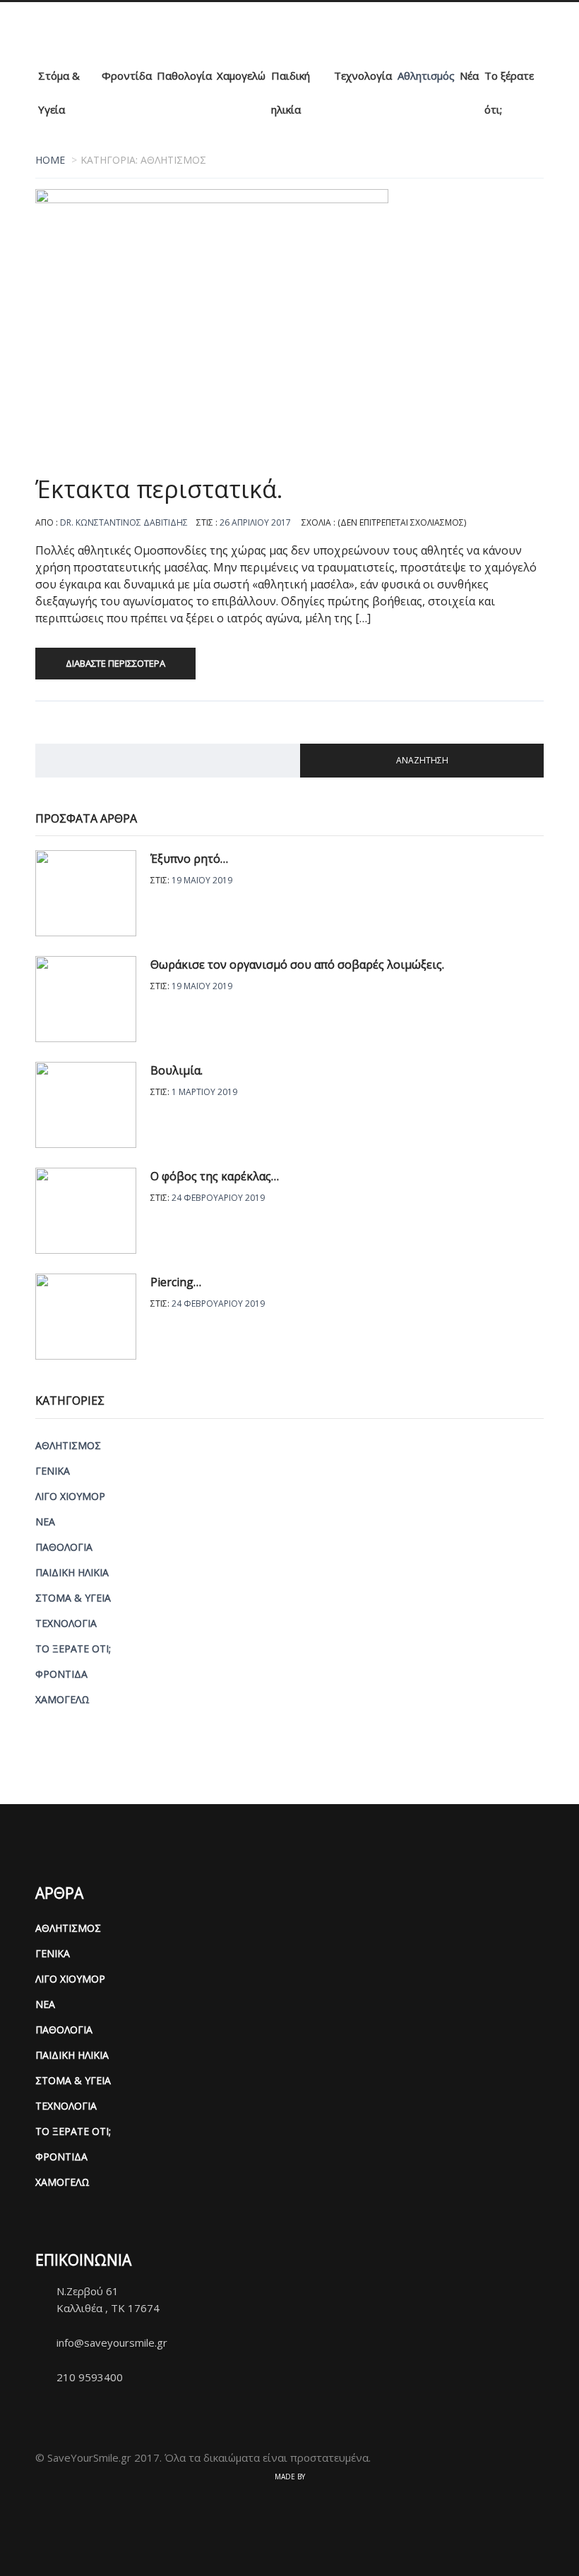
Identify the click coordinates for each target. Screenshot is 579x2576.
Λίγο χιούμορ (70, 1496)
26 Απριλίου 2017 (255, 522)
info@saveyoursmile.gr (112, 2342)
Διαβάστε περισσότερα (115, 663)
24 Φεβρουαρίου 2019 (218, 1198)
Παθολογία (184, 75)
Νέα (469, 75)
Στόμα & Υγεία (59, 92)
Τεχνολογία (363, 75)
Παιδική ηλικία (291, 92)
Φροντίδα (127, 75)
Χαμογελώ (241, 75)
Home (50, 160)
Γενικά (53, 1471)
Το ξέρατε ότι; (509, 92)
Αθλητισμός (426, 75)
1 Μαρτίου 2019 (204, 1092)
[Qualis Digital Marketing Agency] (289, 2499)
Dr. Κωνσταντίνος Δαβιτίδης (124, 522)
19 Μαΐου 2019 (202, 880)
